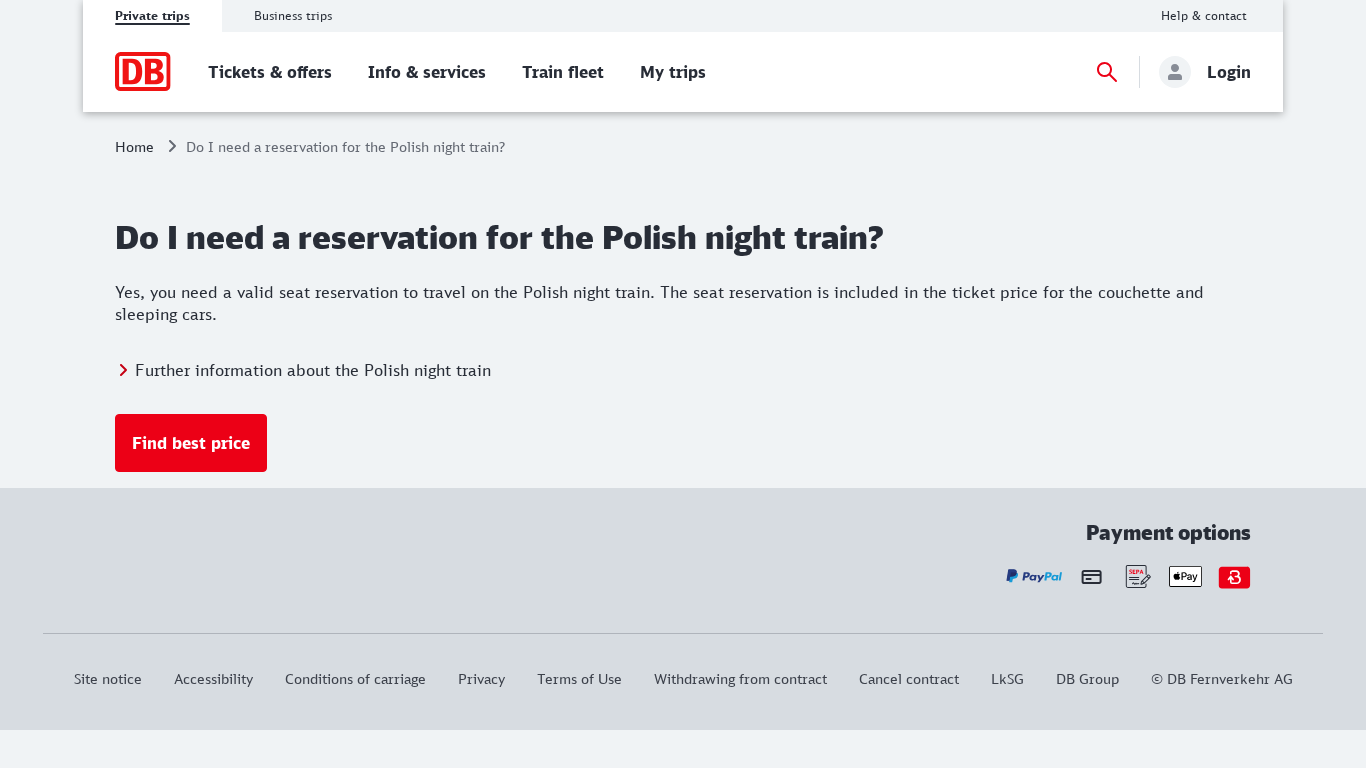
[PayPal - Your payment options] (1034, 576)
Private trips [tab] (152, 15)
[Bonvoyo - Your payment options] (1234, 576)
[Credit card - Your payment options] (1091, 576)
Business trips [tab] (293, 15)
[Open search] (1107, 72)
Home (134, 146)
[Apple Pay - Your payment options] (1185, 576)
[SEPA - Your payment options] (1136, 576)
